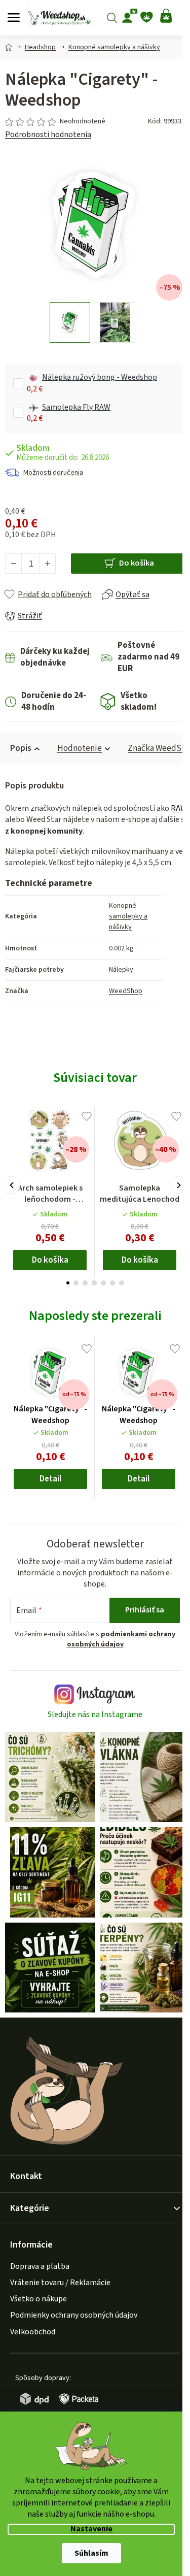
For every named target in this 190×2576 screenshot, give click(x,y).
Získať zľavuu (94, 1337)
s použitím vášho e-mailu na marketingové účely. (94, 1362)
